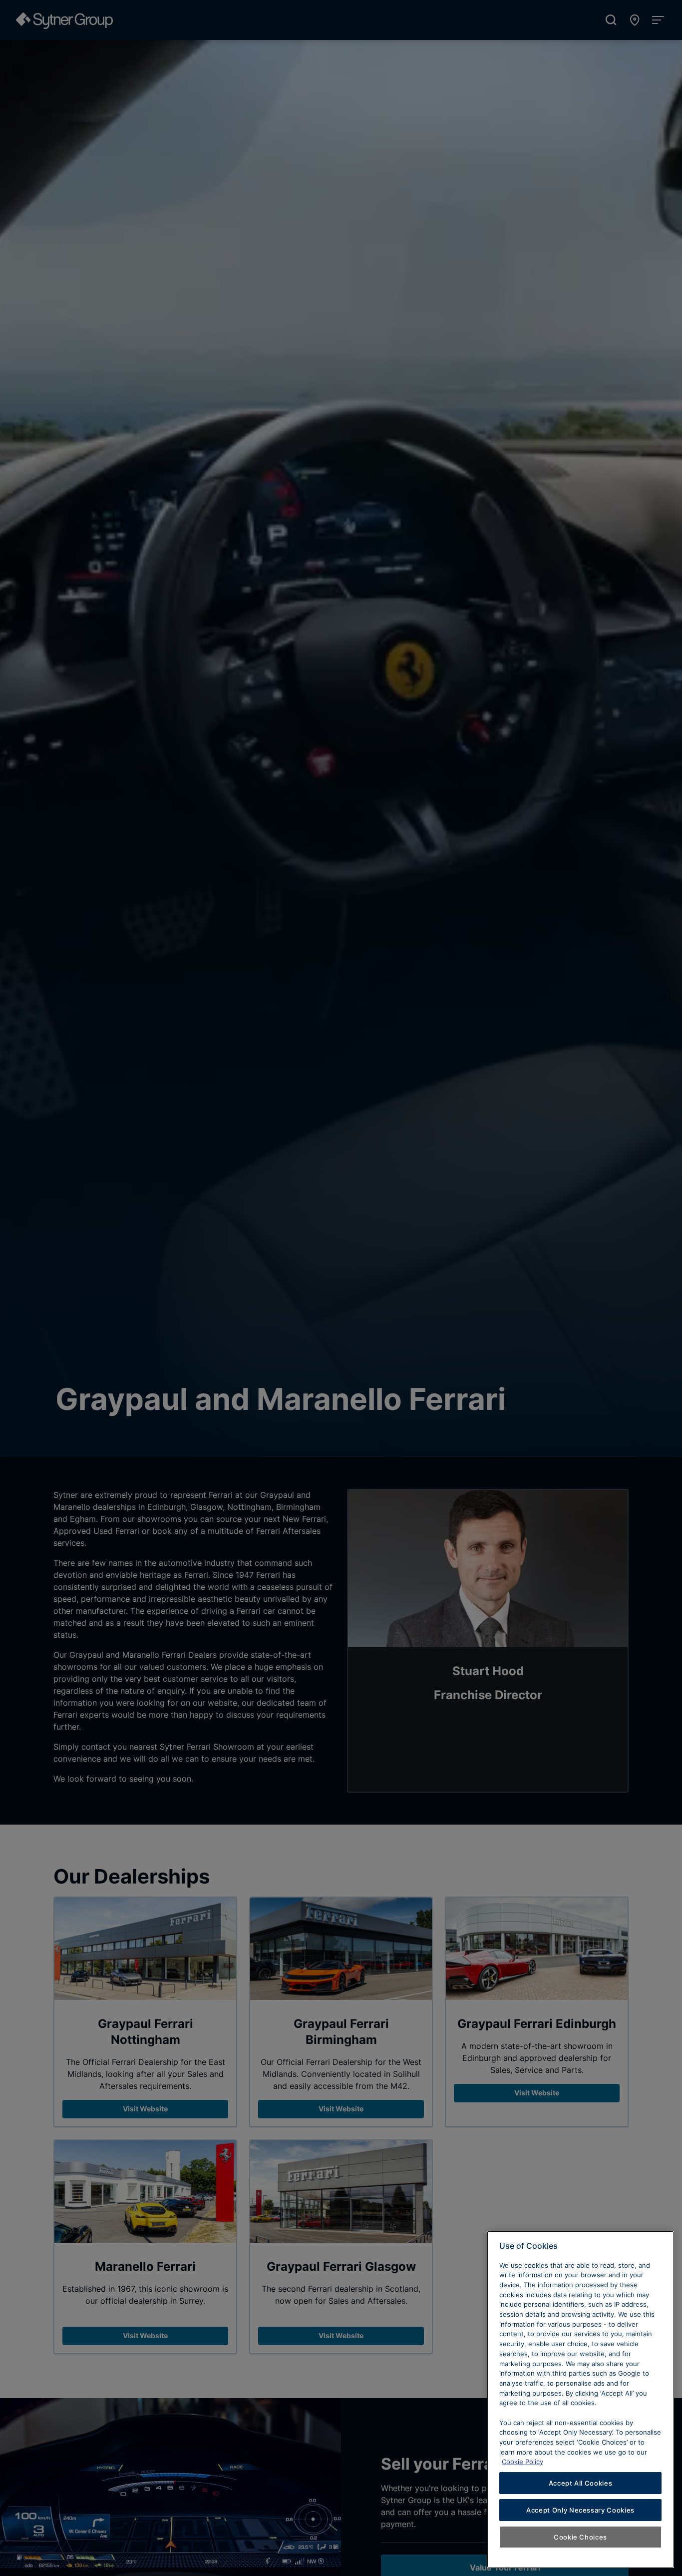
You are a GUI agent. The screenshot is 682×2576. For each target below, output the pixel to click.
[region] (580, 2399)
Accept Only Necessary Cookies (580, 2510)
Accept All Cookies (581, 2483)
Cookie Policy (522, 2462)
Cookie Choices (580, 2537)
